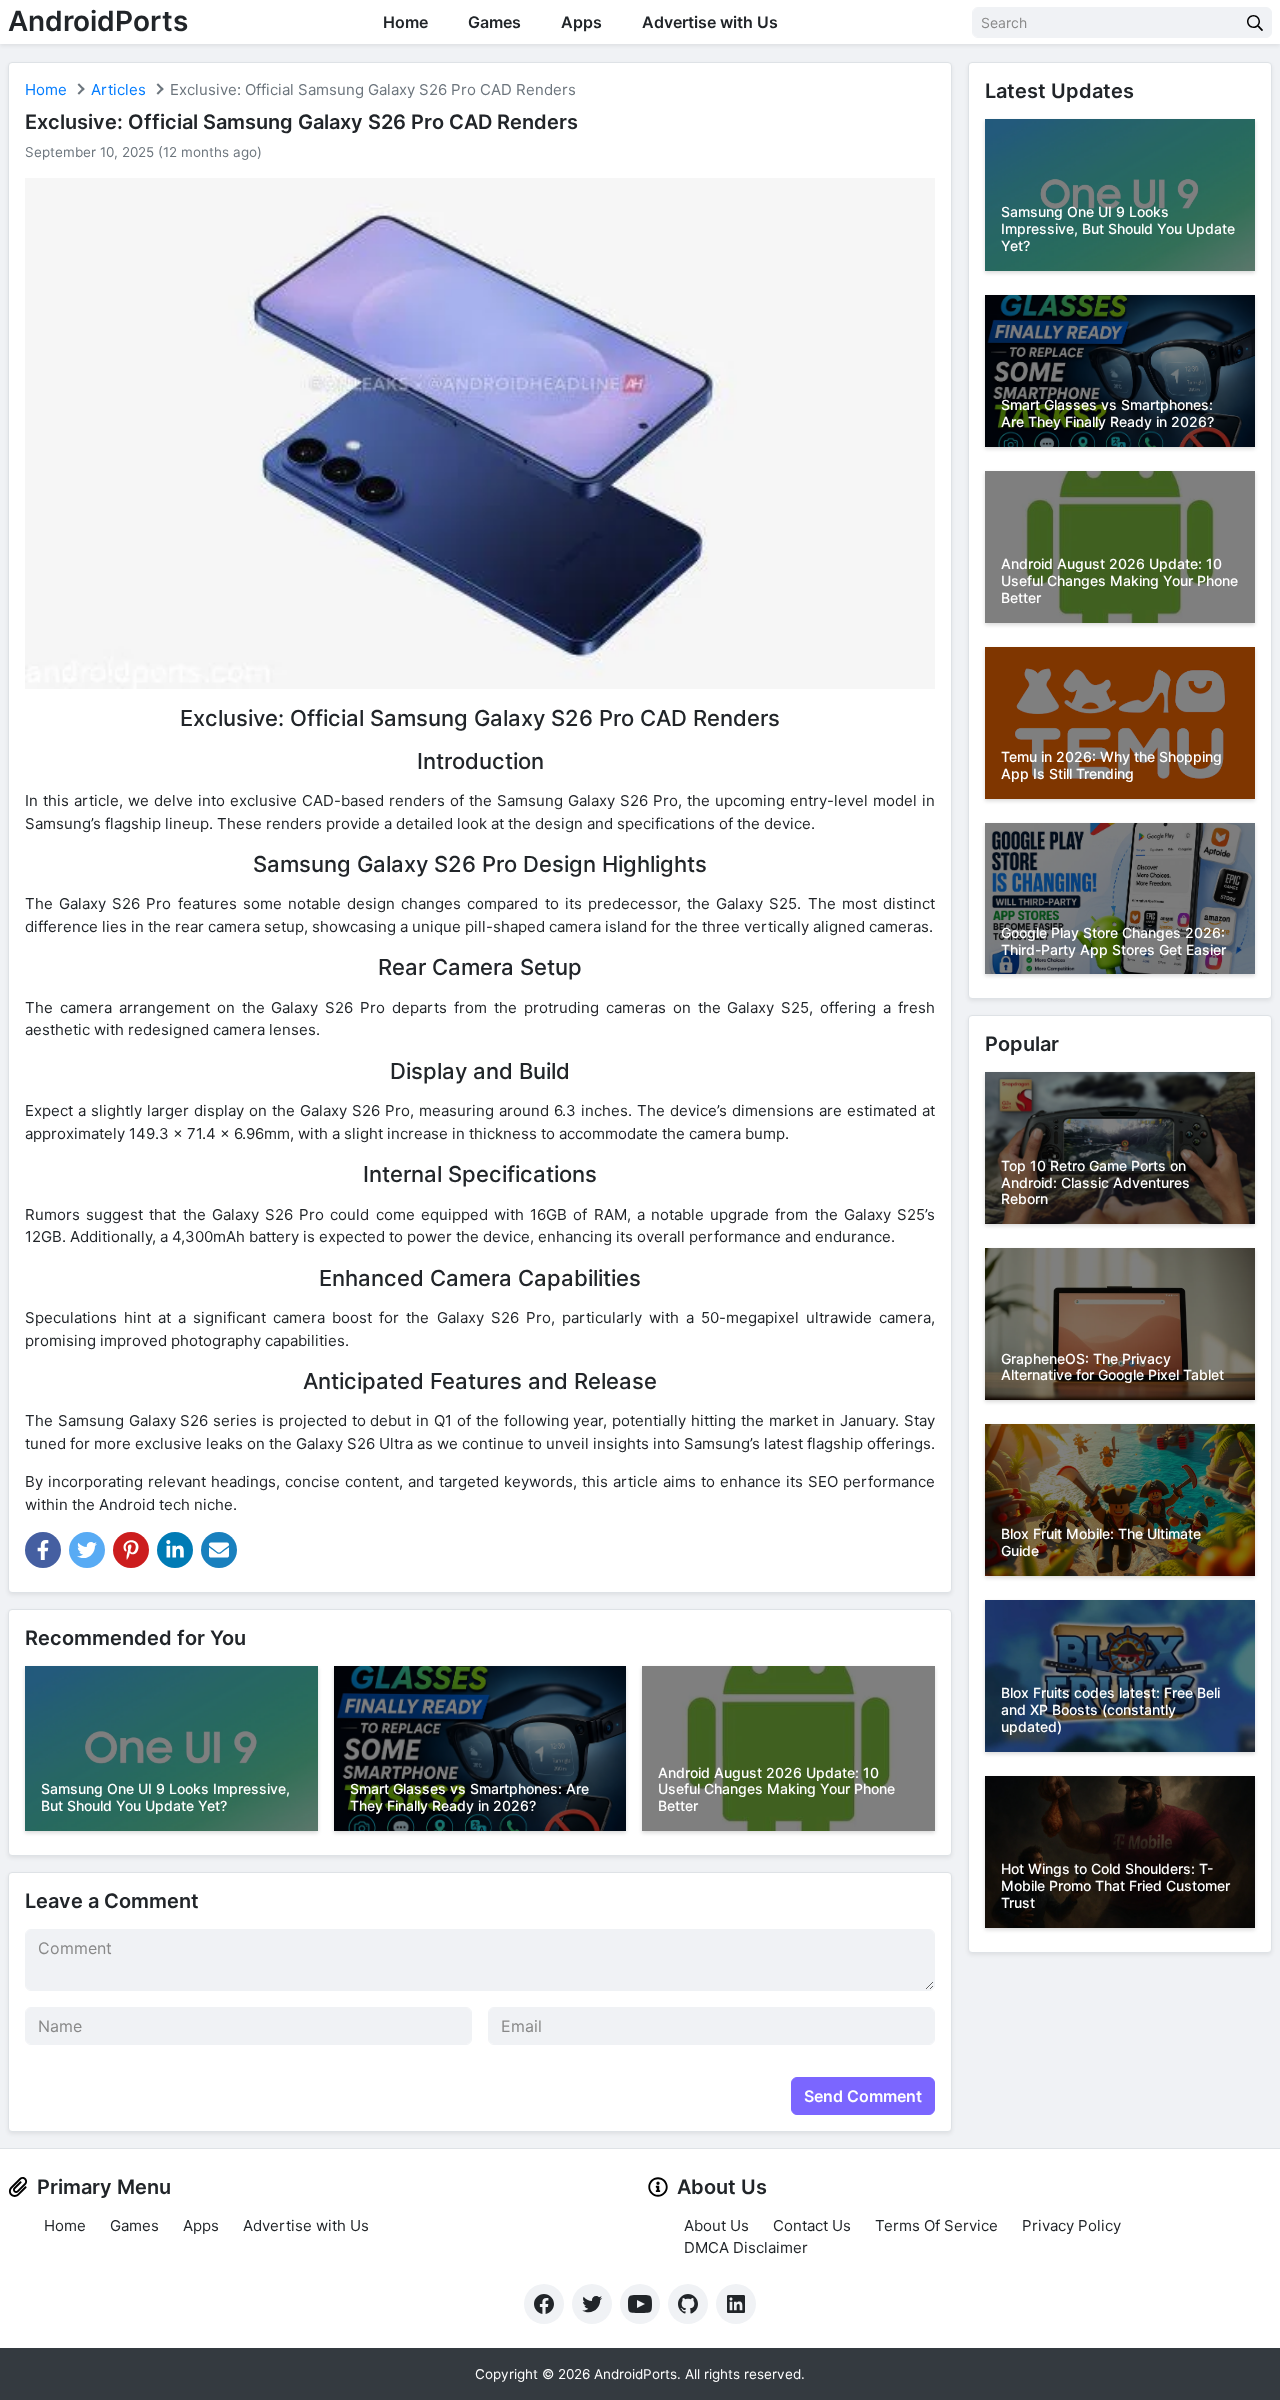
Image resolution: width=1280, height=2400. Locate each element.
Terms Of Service (936, 2225)
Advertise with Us (710, 22)
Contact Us (812, 2225)
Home (405, 22)
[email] (219, 1550)
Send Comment (863, 2096)
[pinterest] (131, 1550)
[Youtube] (640, 2304)
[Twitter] (592, 2304)
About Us (716, 2225)
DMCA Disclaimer (746, 2247)
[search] (1255, 22)
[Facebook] (544, 2304)
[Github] (688, 2304)
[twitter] (87, 1550)
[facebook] (43, 1550)
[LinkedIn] (736, 2304)
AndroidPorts (98, 21)
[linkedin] (175, 1550)
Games (494, 22)
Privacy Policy (1071, 2225)
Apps (581, 22)
